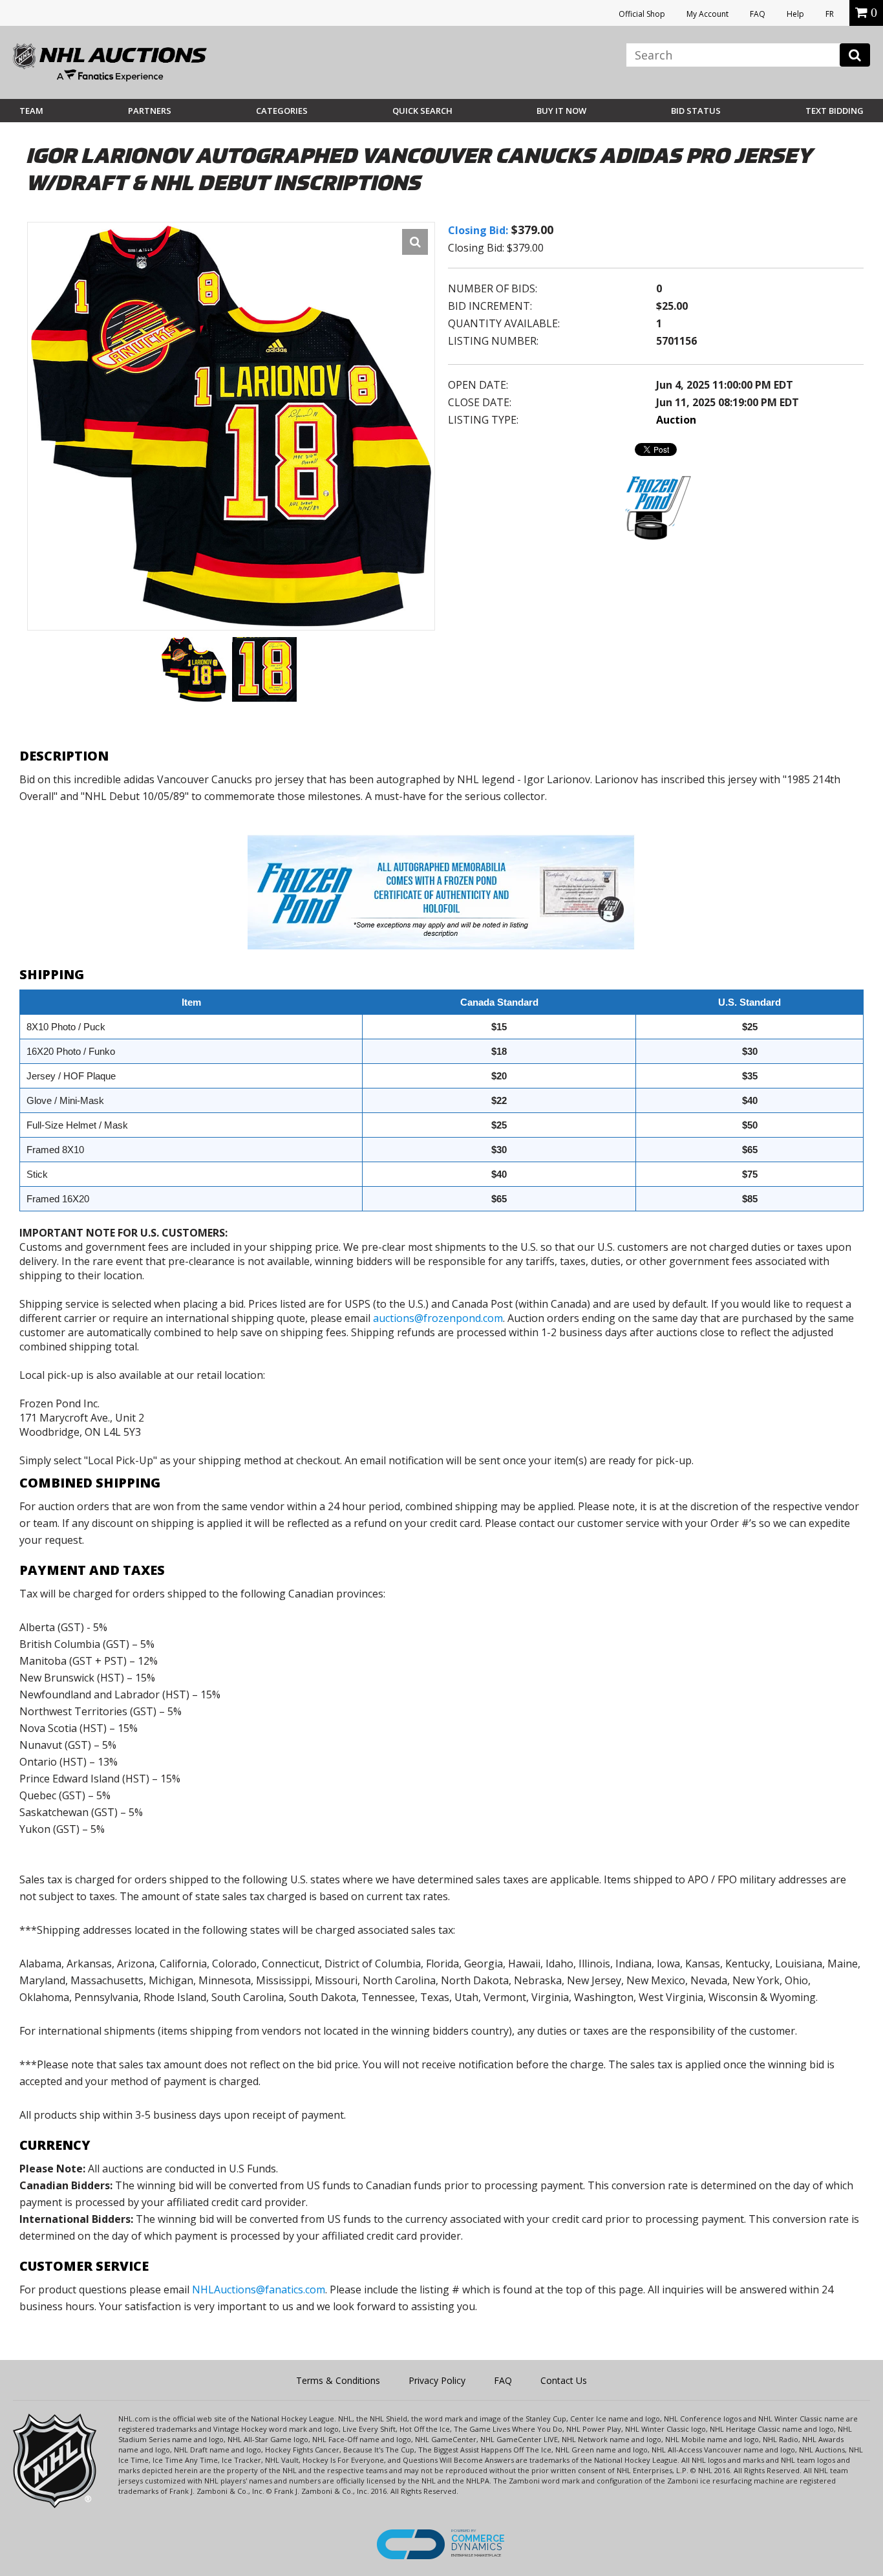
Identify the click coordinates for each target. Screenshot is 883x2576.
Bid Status (696, 111)
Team (31, 111)
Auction (676, 420)
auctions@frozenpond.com (438, 1318)
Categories (282, 111)
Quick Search (422, 111)
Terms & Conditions (338, 2380)
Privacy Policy (437, 2380)
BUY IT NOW (561, 111)
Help (795, 14)
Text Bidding (835, 111)
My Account (707, 14)
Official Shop (642, 14)
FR (830, 14)
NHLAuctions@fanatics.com (259, 2289)
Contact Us (564, 2380)
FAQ (758, 14)
